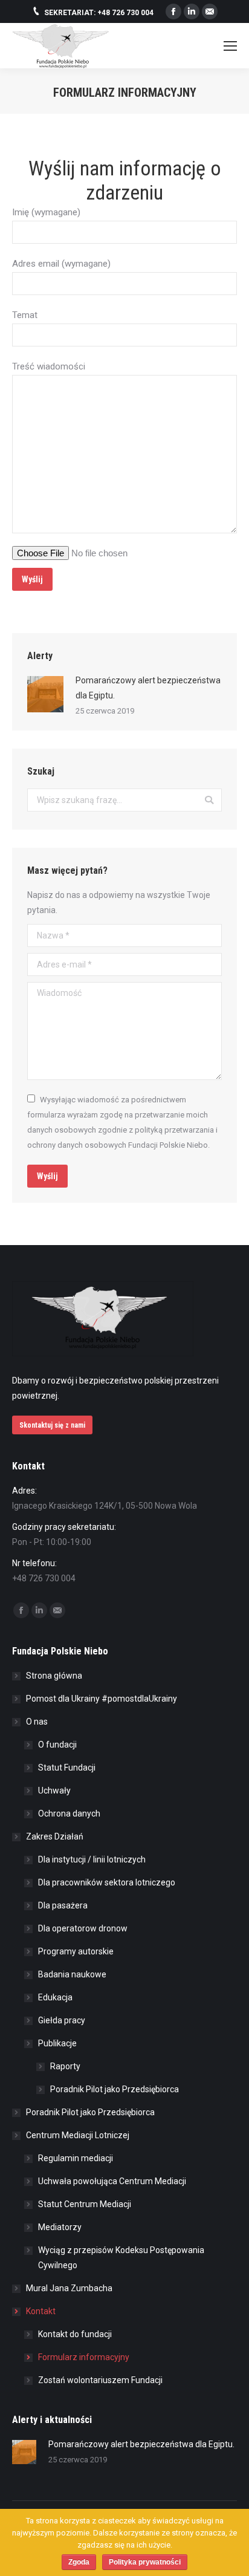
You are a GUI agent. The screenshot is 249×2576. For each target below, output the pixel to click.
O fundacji (57, 1745)
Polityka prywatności (145, 2562)
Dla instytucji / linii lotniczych (92, 1859)
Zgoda (79, 2562)
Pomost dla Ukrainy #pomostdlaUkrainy (102, 1699)
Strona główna (54, 1676)
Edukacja (55, 1997)
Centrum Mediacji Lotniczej (78, 2135)
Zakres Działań (55, 1836)
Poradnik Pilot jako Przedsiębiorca (115, 2089)
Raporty (65, 2066)
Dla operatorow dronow (83, 1928)
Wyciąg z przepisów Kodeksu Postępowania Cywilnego (121, 2258)
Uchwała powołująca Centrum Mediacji (112, 2181)
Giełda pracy (62, 2020)
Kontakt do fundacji (75, 2334)
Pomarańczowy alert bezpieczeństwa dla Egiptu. (148, 688)
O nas (37, 1722)
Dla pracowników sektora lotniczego (107, 1882)
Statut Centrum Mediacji (85, 2204)
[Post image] (45, 694)
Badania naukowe (72, 1974)
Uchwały (54, 1791)
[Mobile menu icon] (230, 46)
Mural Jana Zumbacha (69, 2288)
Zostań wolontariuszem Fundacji (100, 2380)
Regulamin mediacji (76, 2158)
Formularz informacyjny (84, 2357)
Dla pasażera (63, 1905)
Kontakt (41, 2311)
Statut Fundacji (67, 1768)
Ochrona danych (69, 1813)
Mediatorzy (60, 2227)
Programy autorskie (76, 1951)
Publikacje (57, 2043)
